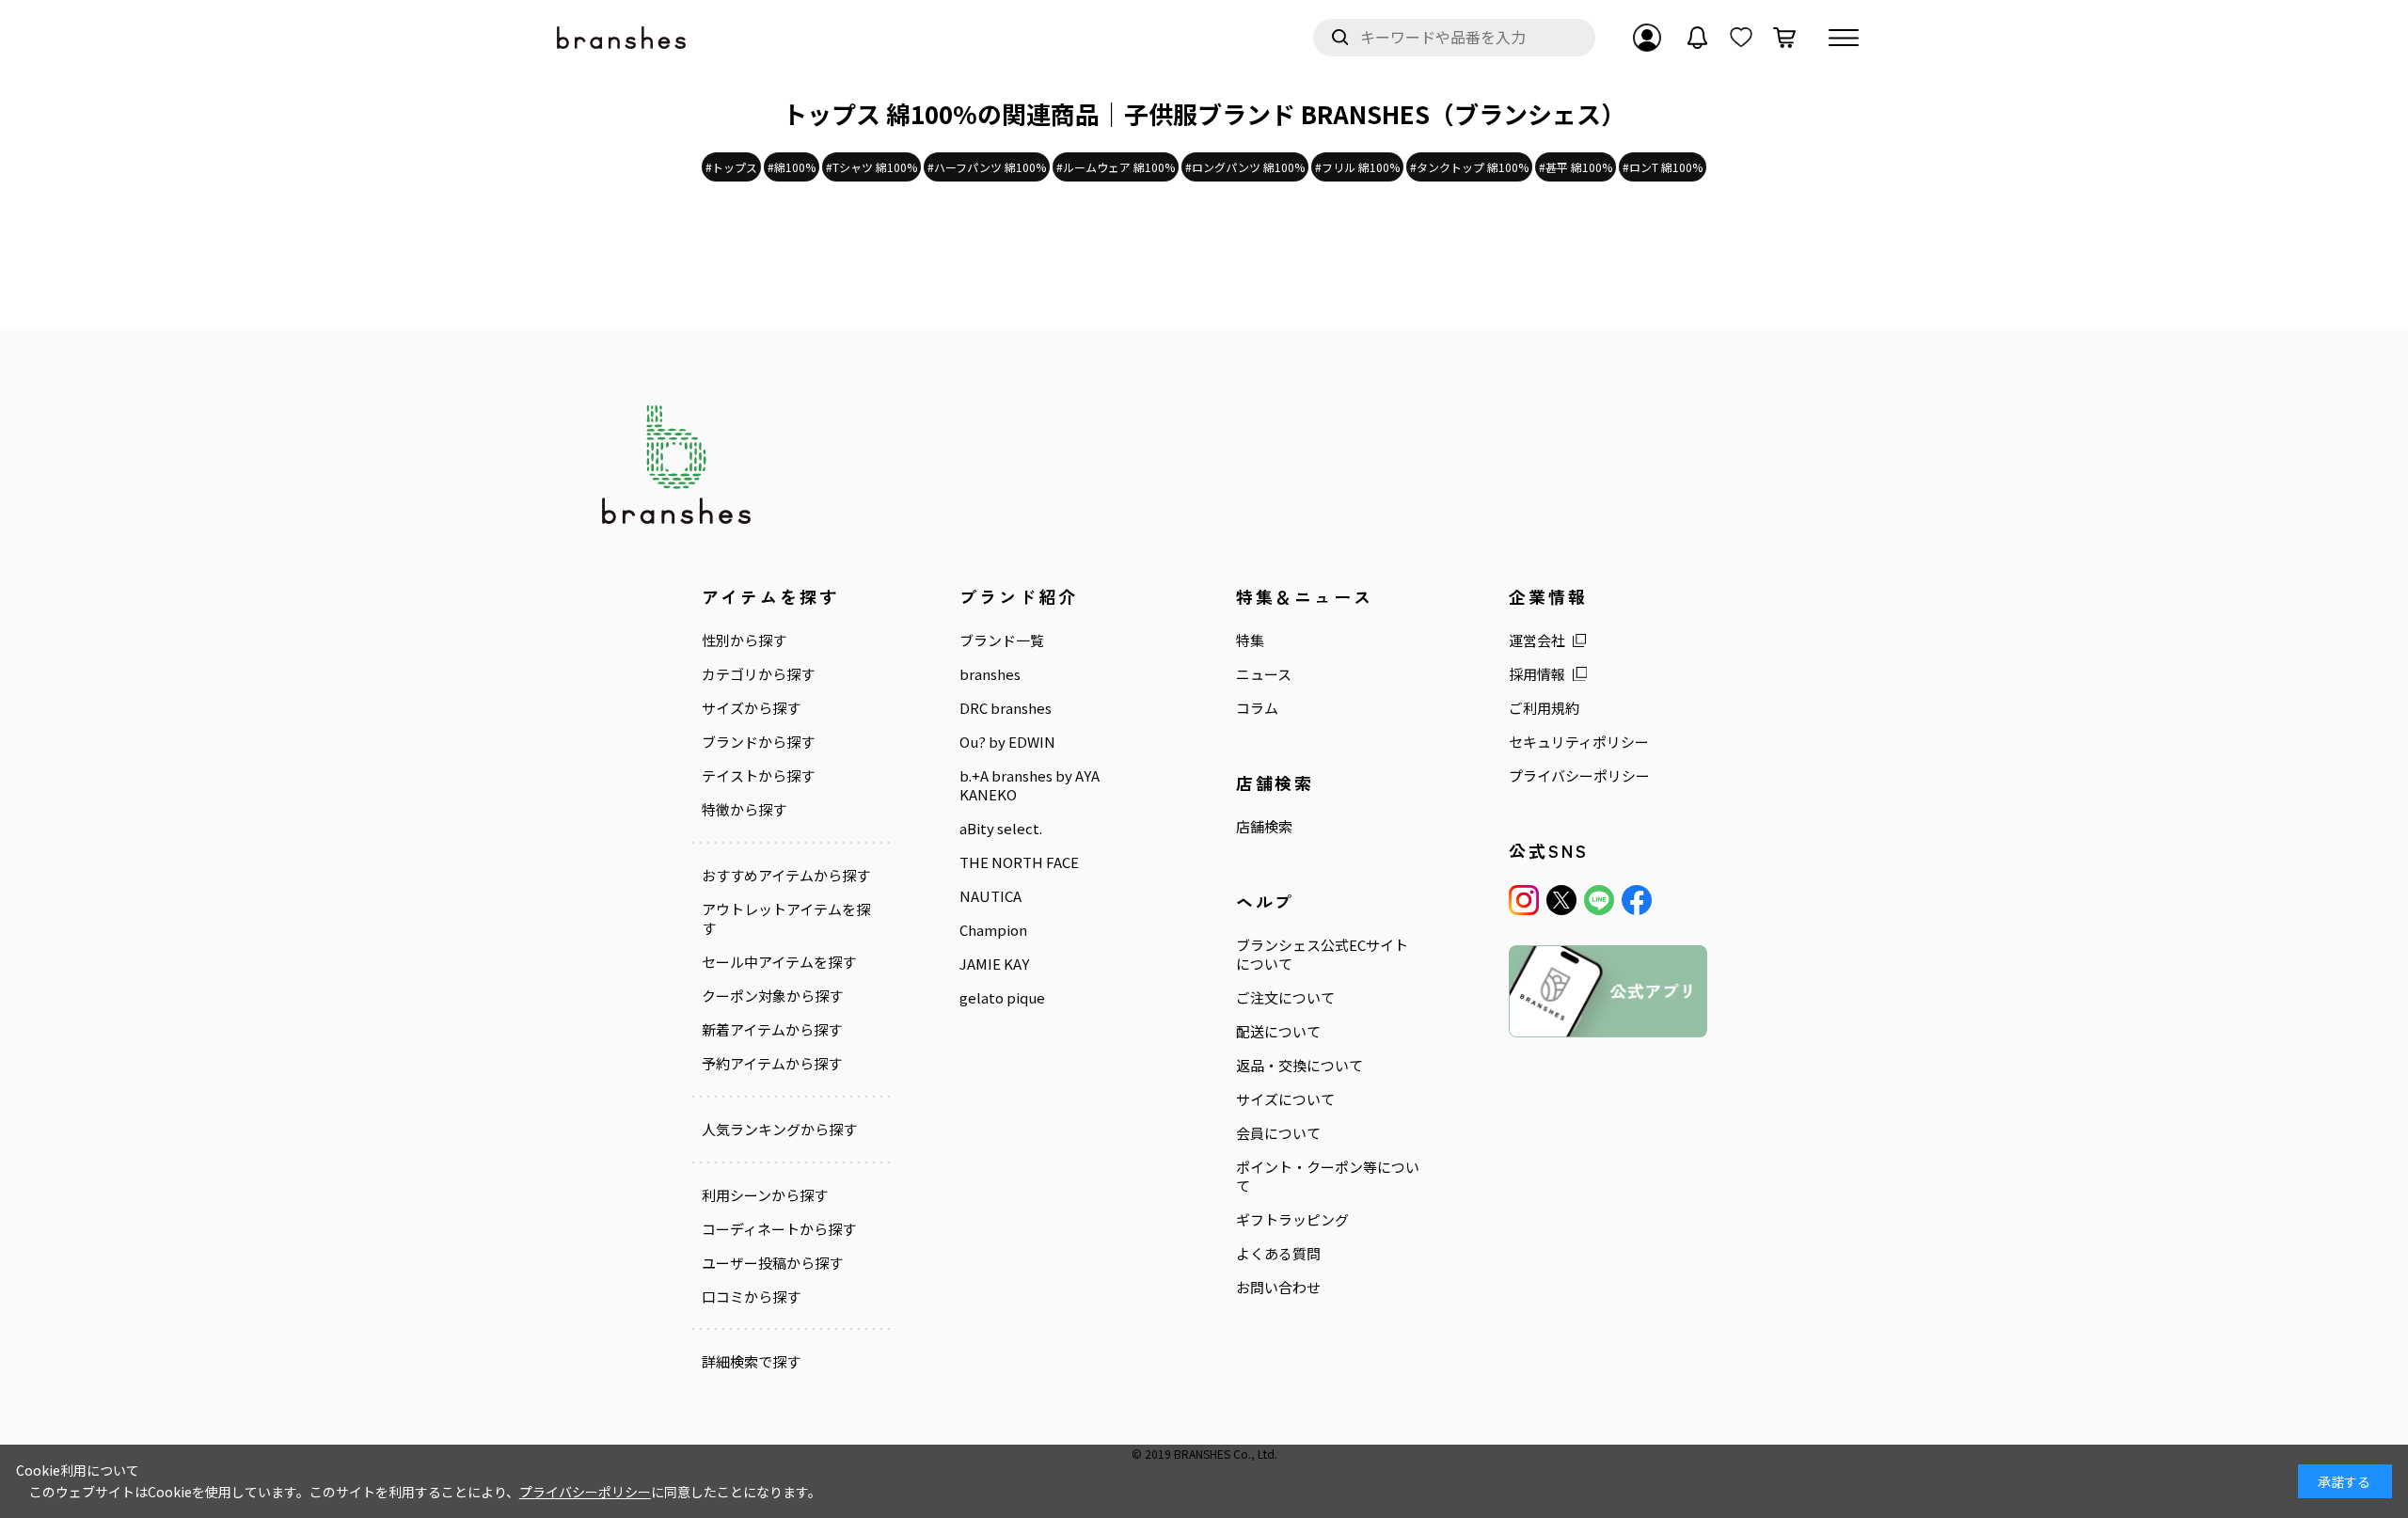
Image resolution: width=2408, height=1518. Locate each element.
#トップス (731, 167)
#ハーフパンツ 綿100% (987, 167)
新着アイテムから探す (772, 1030)
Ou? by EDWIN (1007, 742)
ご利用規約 (1544, 708)
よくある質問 (1278, 1254)
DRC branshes (1006, 708)
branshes (990, 674)
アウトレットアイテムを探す (786, 919)
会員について (1278, 1133)
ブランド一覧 (1002, 640)
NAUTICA (990, 896)
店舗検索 (1264, 827)
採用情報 (1537, 674)
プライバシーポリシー (1579, 776)
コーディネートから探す (779, 1229)
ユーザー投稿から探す (772, 1263)
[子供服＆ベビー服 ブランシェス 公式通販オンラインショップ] (623, 38)
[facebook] (1637, 900)
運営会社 (1537, 640)
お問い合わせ (1278, 1288)
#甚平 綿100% (1576, 167)
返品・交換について (1299, 1066)
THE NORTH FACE (1019, 862)
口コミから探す (751, 1297)
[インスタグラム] (1524, 900)
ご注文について (1285, 998)
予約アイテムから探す (772, 1064)
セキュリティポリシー (1579, 742)
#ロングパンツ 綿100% (1245, 167)
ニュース (1264, 674)
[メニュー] (1844, 38)
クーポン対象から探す (772, 996)
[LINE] (1599, 900)
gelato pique (1002, 998)
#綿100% (792, 167)
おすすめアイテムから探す (786, 876)
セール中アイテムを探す (779, 962)
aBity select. (1001, 829)
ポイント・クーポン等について (1328, 1177)
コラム (1257, 708)
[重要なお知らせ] (1698, 38)
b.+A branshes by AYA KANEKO (1030, 785)
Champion (993, 930)
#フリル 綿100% (1357, 167)
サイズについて (1285, 1099)
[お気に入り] (1741, 38)
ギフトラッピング (1292, 1220)
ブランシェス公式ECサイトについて (1322, 955)
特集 (1250, 640)
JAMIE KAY (994, 964)
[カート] (1784, 38)
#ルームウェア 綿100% (1116, 167)
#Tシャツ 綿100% (871, 167)
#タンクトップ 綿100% (1469, 167)
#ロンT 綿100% (1663, 167)
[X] (1561, 900)
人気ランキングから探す (779, 1130)
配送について (1278, 1032)
